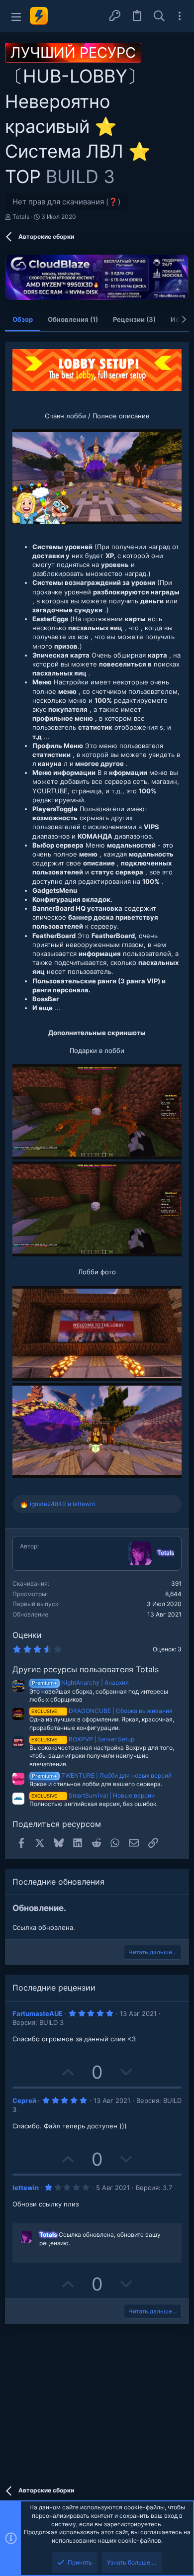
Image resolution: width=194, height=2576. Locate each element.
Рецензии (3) (134, 319)
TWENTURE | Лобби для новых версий (102, 1775)
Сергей (24, 2100)
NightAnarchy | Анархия (80, 1682)
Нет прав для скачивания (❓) (66, 202)
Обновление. (39, 1908)
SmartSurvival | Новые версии (93, 1795)
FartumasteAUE (38, 2013)
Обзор (23, 319)
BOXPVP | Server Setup (83, 1739)
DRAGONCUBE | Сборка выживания (102, 1711)
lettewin (26, 2188)
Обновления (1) (73, 319)
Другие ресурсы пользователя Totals (86, 1669)
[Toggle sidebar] (180, 16)
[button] (16, 16)
